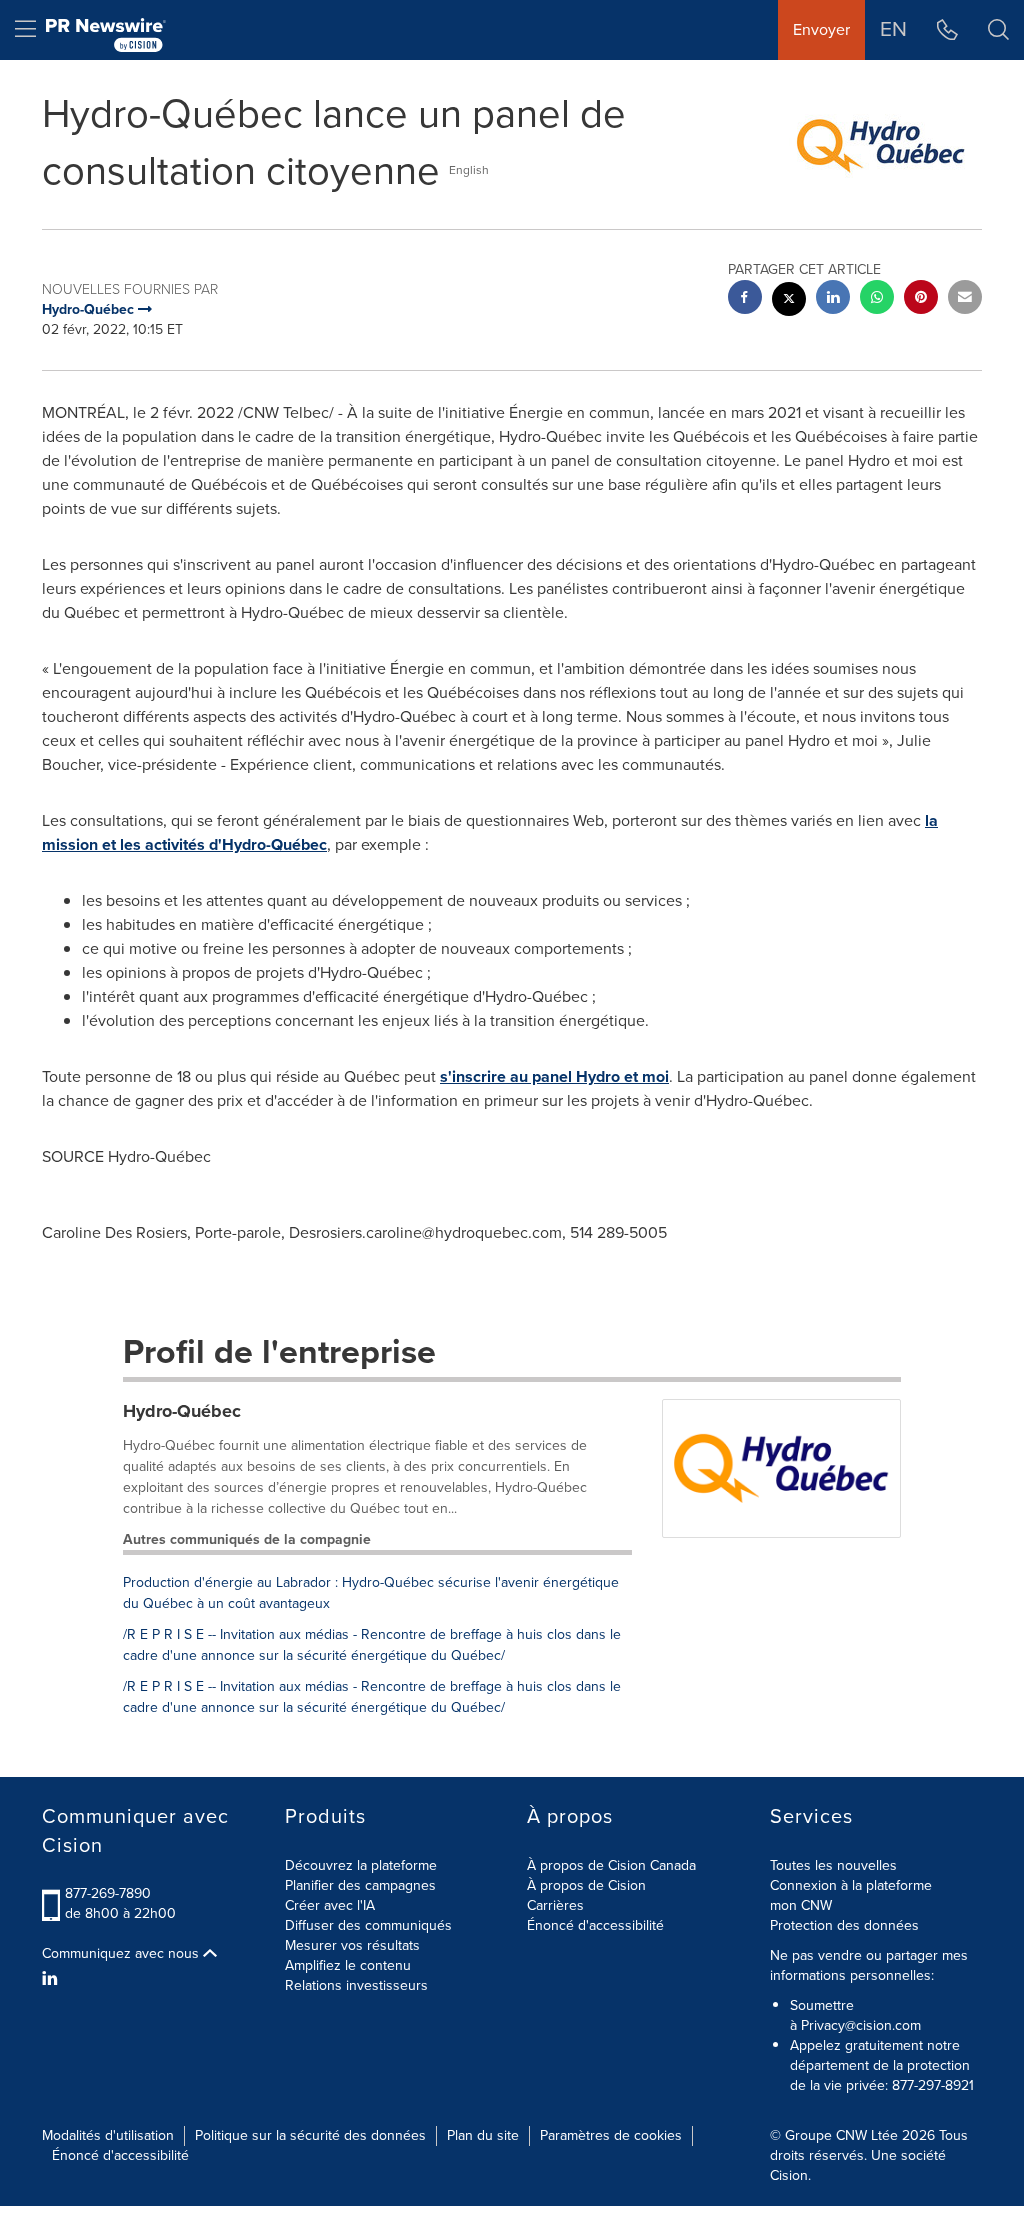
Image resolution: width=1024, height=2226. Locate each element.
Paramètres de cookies (611, 2135)
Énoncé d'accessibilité (595, 1925)
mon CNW (801, 1905)
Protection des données (844, 1925)
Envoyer (821, 29)
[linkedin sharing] (833, 299)
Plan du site (483, 2135)
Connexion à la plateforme (851, 1885)
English (469, 170)
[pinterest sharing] (921, 299)
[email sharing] (965, 299)
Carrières (555, 1905)
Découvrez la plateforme (361, 1865)
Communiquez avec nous (122, 1954)
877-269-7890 (108, 1893)
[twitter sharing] (789, 301)
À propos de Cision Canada (611, 1865)
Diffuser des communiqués (368, 1925)
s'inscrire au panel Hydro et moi (554, 1076)
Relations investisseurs (356, 1985)
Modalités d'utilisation (108, 2135)
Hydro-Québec (182, 1411)
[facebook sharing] (745, 299)
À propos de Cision (586, 1885)
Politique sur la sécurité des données (310, 2135)
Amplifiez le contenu (348, 1965)
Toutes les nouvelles (833, 1865)
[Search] (998, 30)
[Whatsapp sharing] (877, 299)
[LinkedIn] (52, 1979)
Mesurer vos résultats (352, 1945)
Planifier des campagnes (360, 1885)
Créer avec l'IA (330, 1905)
